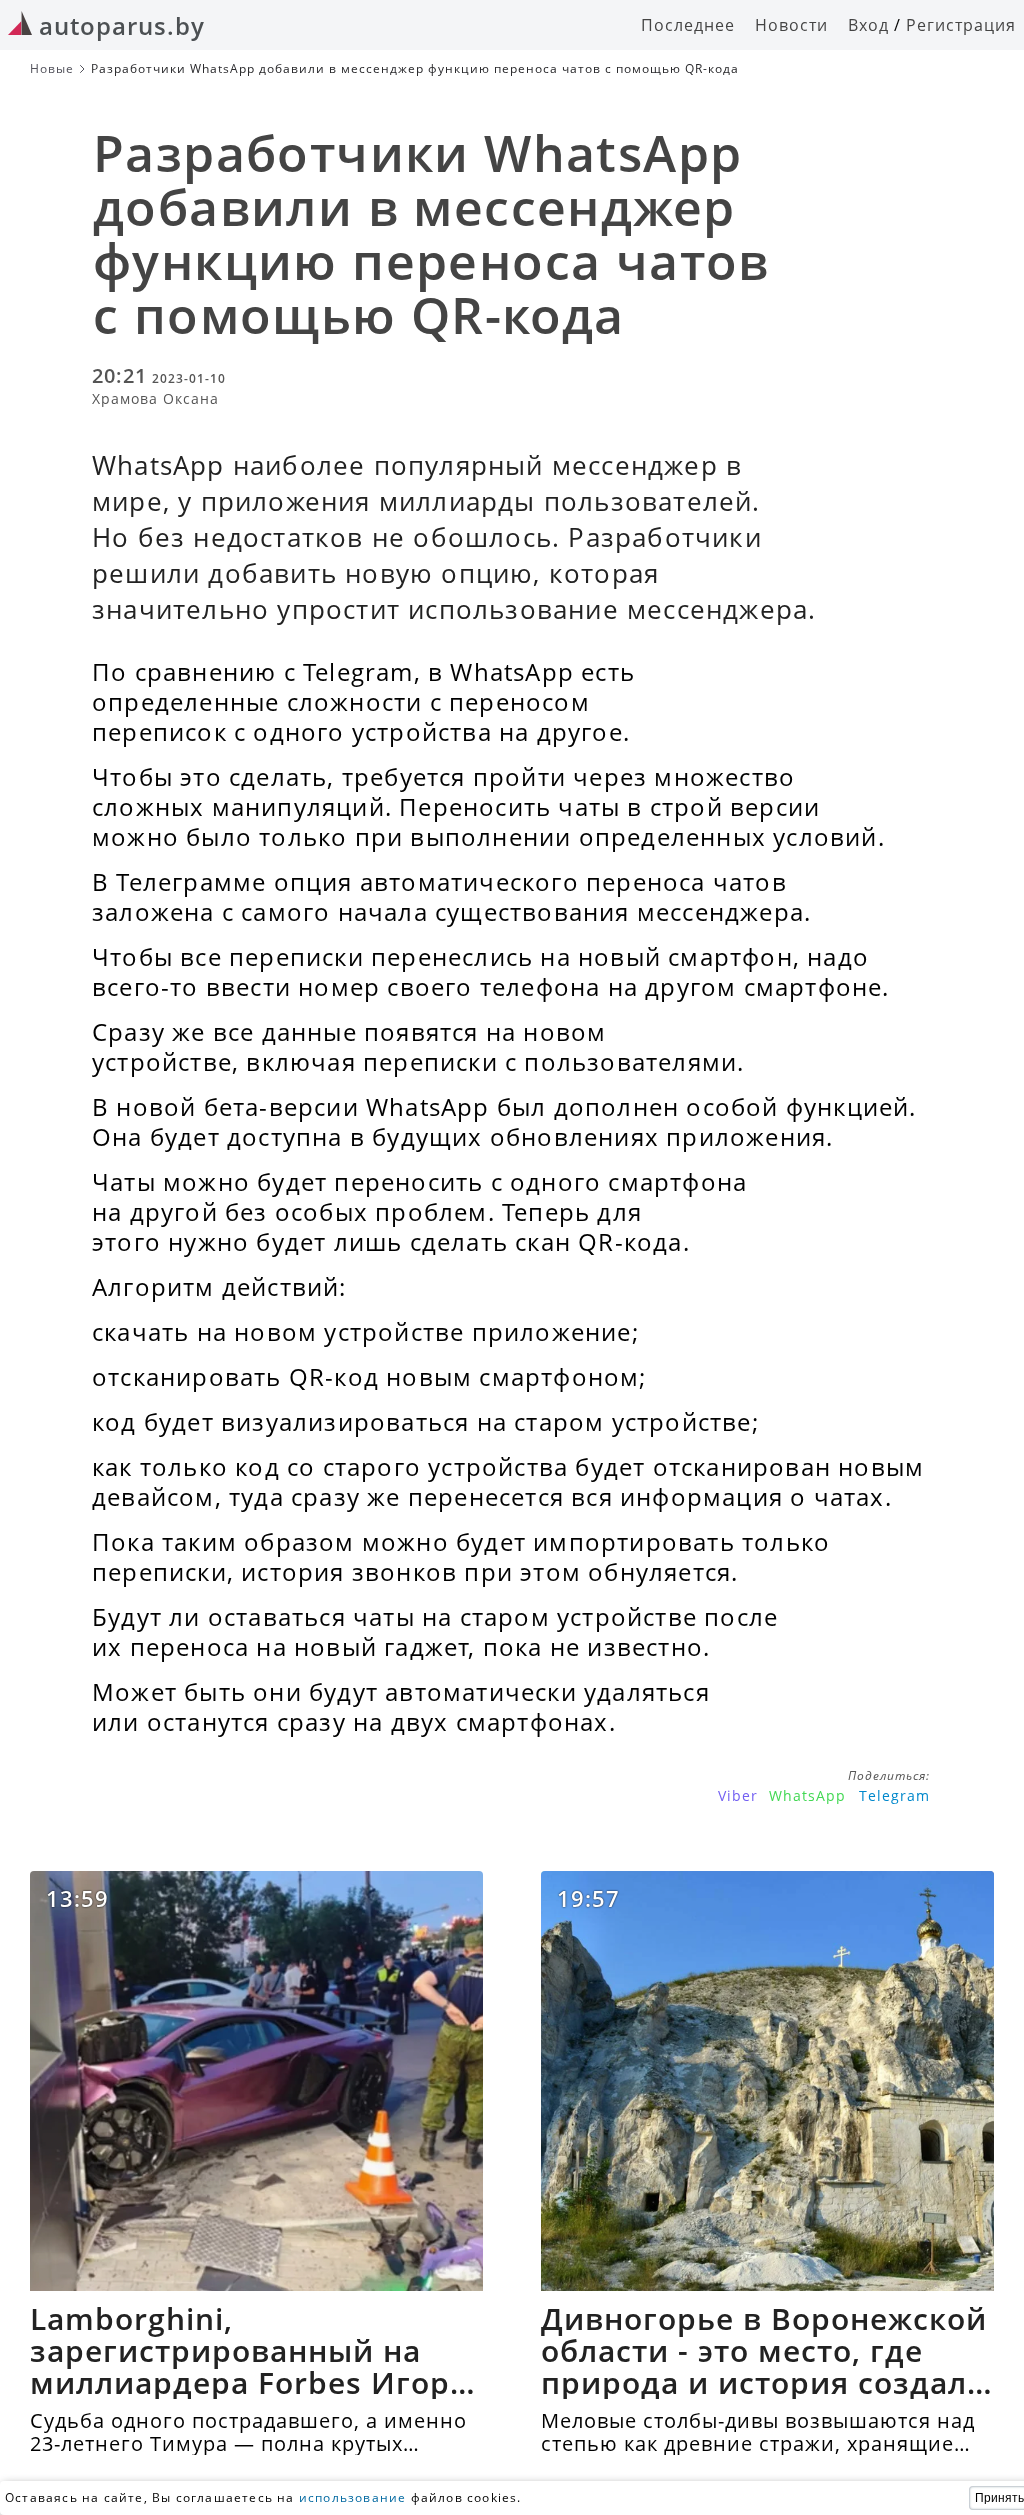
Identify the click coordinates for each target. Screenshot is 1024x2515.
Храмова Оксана (155, 398)
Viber (738, 1795)
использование (353, 2497)
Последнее (688, 25)
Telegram (894, 1795)
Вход (868, 25)
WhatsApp (807, 1795)
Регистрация (961, 25)
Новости (791, 25)
